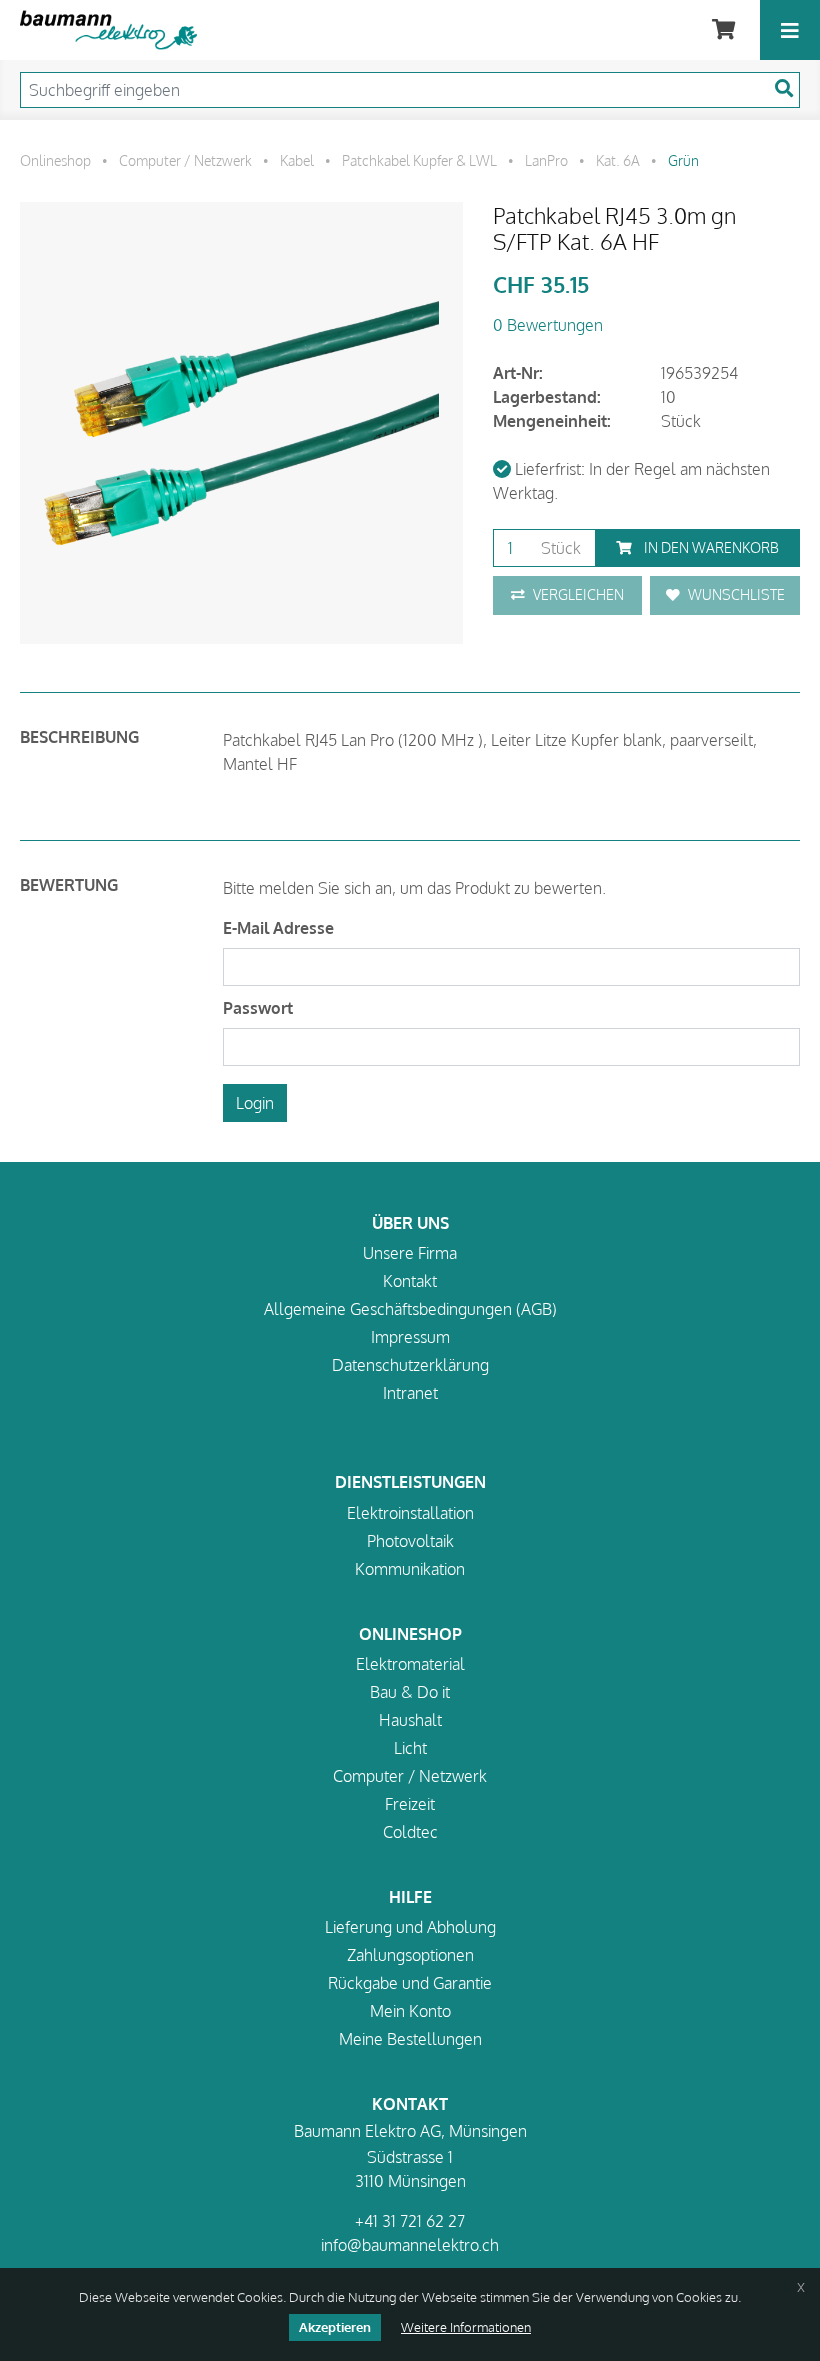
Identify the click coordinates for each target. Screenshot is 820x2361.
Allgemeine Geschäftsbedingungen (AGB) (410, 1309)
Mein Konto (410, 2011)
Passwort (258, 1008)
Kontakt (410, 1281)
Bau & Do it (410, 1692)
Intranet (410, 1393)
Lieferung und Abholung (410, 1927)
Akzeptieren (335, 2327)
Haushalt (410, 1720)
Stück (559, 548)
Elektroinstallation (410, 1513)
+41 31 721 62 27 (410, 2221)
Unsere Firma (410, 1253)
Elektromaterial (410, 1664)
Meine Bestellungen (410, 2039)
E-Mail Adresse (278, 928)
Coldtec (410, 1832)
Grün (683, 160)
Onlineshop (55, 160)
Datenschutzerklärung (410, 1365)
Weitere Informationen (466, 2327)
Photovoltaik (410, 1541)
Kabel (297, 160)
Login (255, 1103)
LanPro (546, 160)
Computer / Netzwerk (185, 160)
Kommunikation (410, 1569)
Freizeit (410, 1804)
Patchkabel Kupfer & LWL (419, 160)
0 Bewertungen (548, 325)
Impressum (410, 1337)
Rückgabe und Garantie (410, 1983)
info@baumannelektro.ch (410, 2245)
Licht (410, 1748)
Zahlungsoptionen (410, 1955)
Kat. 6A (618, 160)
